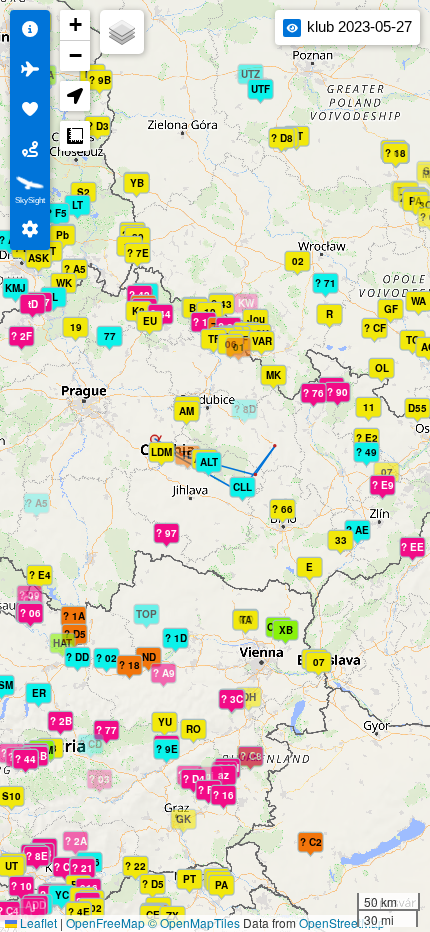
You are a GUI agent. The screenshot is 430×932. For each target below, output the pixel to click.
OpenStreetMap (342, 922)
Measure (75, 136)
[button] (313, 573)
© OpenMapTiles (194, 922)
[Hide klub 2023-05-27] (292, 28)
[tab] (30, 30)
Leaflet (37, 922)
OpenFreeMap (105, 922)
